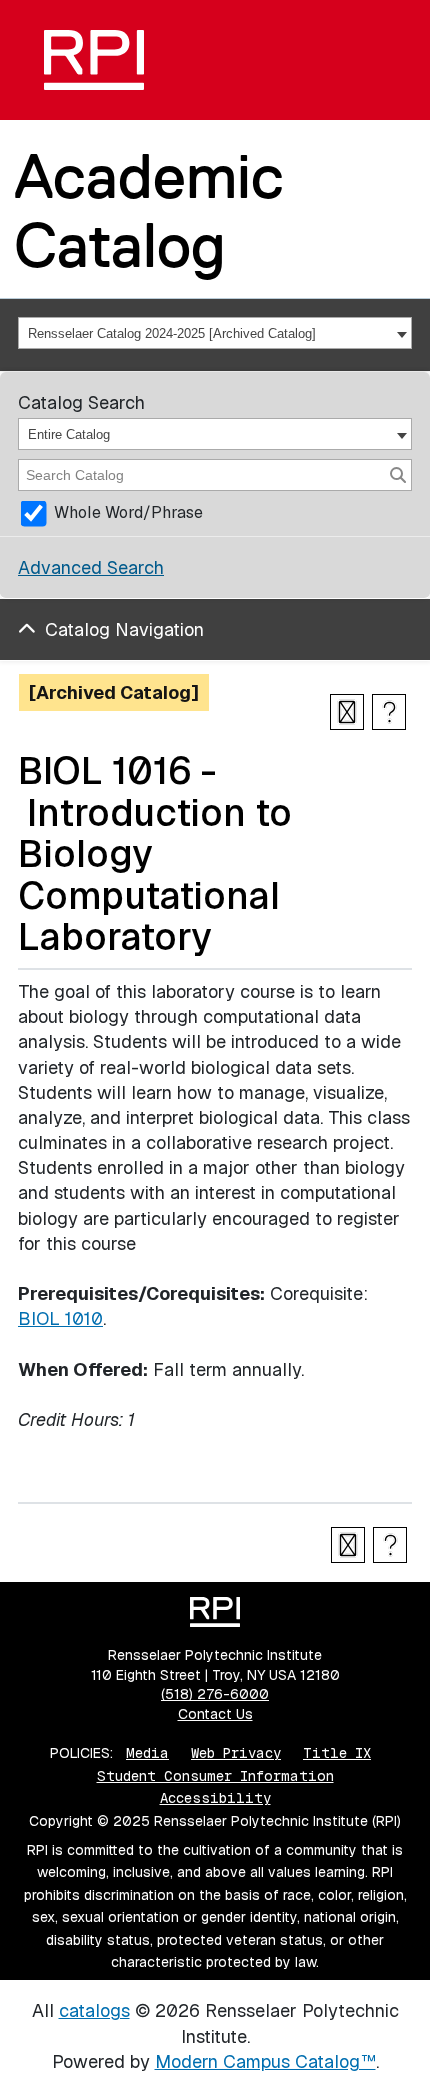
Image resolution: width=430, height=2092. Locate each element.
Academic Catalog (149, 210)
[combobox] (215, 333)
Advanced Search (91, 567)
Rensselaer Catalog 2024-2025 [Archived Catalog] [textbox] (172, 333)
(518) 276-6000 (215, 1694)
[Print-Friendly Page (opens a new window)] (347, 712)
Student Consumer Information (215, 1776)
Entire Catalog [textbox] (69, 434)
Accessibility (215, 1798)
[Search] (398, 475)
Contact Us (215, 1714)
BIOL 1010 (60, 1318)
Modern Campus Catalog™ (265, 2061)
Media (147, 1753)
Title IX (337, 1753)
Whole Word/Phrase (128, 512)
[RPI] (94, 60)
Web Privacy (236, 1753)
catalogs (94, 2010)
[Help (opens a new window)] (389, 712)
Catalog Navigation (124, 629)
